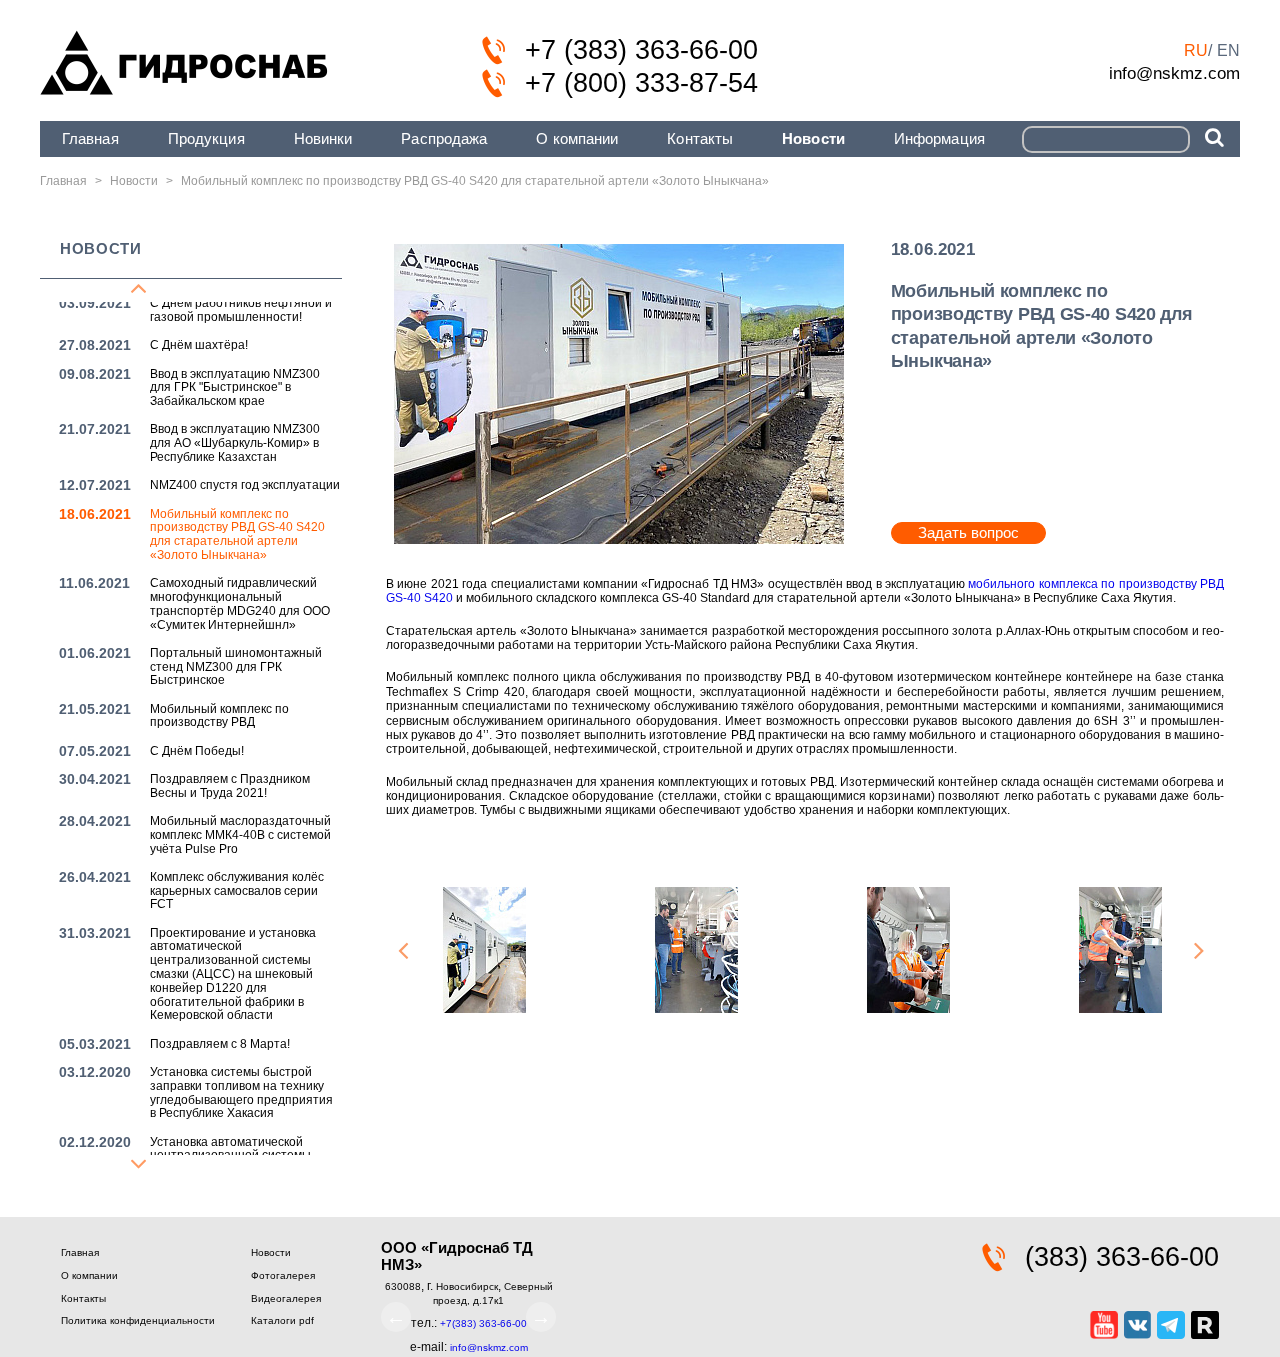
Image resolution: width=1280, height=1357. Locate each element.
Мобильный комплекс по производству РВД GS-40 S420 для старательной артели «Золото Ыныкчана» (237, 534)
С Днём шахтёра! (199, 345)
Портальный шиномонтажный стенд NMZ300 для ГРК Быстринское (236, 667)
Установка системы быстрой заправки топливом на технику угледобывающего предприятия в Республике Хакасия (241, 1092)
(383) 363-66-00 (1122, 1257)
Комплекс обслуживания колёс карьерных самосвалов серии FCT (237, 891)
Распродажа (444, 138)
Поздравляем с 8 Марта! (220, 1044)
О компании (577, 138)
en (1228, 50)
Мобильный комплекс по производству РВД (219, 716)
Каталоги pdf (282, 1320)
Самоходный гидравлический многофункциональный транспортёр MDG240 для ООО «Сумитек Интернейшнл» (240, 603)
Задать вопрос (968, 532)
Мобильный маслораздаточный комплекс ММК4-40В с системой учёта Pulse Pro (240, 835)
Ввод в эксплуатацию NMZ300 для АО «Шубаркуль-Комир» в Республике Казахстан (235, 443)
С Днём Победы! (197, 751)
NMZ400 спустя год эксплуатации (245, 485)
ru (1196, 50)
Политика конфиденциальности (138, 1320)
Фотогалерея (283, 1275)
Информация (939, 138)
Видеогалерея (286, 1298)
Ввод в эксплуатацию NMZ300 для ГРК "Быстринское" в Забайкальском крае (235, 388)
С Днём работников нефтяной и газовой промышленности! (241, 310)
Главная (90, 138)
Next (1199, 952)
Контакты (700, 138)
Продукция (206, 138)
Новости (813, 138)
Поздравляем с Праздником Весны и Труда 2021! (230, 786)
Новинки (323, 138)
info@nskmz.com (1174, 73)
